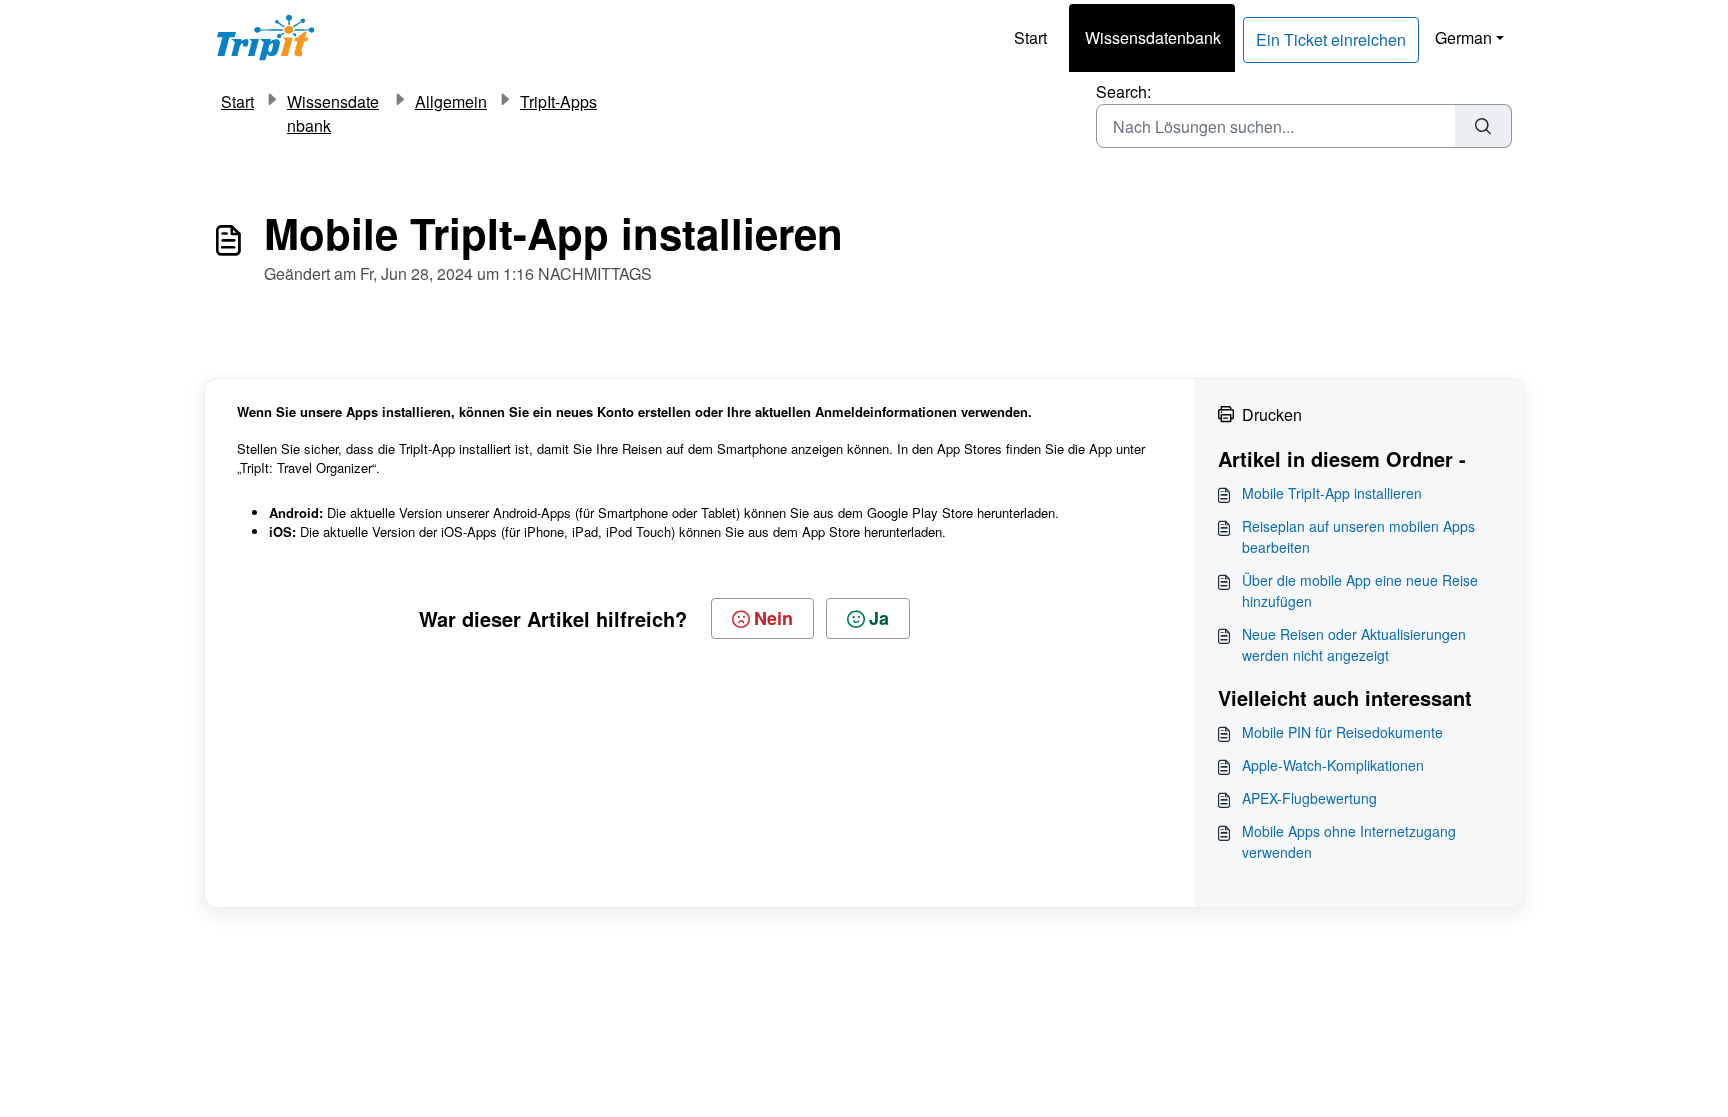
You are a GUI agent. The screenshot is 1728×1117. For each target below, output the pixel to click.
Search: (1123, 91)
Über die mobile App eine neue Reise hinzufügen (1360, 590)
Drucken (1272, 414)
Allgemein (451, 101)
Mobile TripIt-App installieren (1332, 493)
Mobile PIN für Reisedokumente (1342, 732)
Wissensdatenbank (1153, 37)
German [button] (1463, 37)
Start (1030, 37)
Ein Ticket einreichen (1331, 39)
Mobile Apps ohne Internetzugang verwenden (1349, 841)
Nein (773, 618)
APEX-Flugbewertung (1309, 798)
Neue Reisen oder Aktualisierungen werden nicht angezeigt (1354, 644)
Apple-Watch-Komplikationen (1333, 765)
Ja (879, 618)
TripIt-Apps (558, 101)
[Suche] (1483, 126)
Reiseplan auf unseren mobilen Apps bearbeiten (1358, 536)
